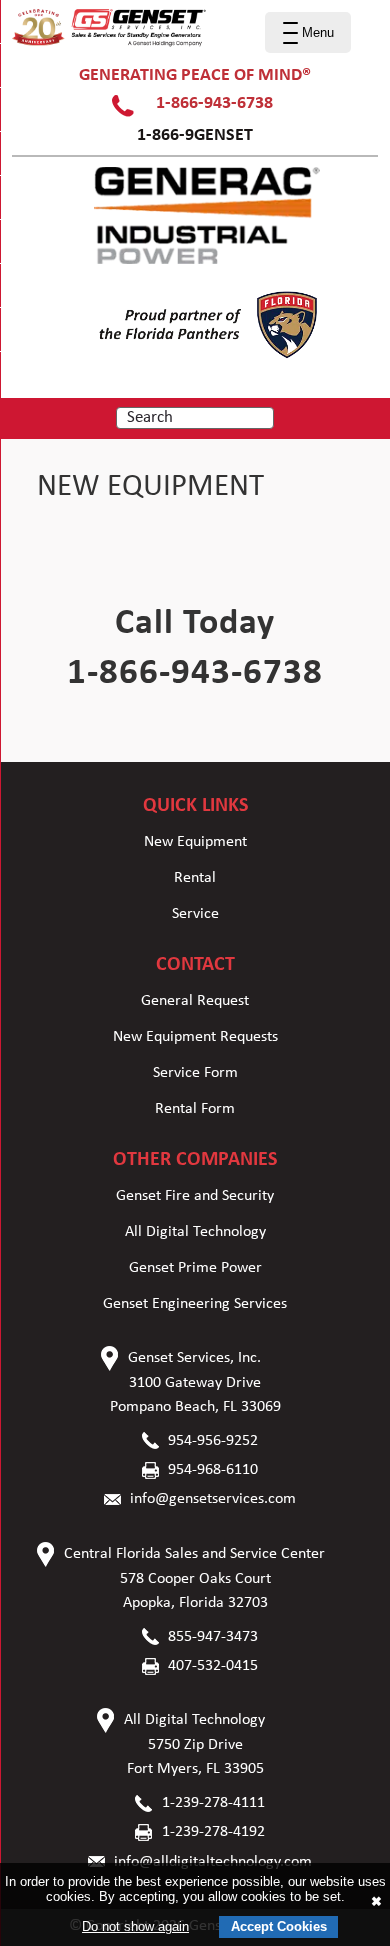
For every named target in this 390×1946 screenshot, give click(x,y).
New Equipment (195, 842)
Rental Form (195, 1109)
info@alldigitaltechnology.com (213, 1862)
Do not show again (135, 1926)
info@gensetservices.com (213, 1499)
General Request (195, 1001)
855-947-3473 (213, 1637)
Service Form (195, 1073)
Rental (195, 878)
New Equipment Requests (195, 1037)
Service (195, 914)
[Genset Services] (109, 42)
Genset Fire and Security (195, 1196)
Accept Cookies (279, 1926)
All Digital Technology (195, 1232)
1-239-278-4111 (213, 1803)
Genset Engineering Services (195, 1304)
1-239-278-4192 (213, 1832)
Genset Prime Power (195, 1268)
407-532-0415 (213, 1666)
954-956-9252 (213, 1441)
